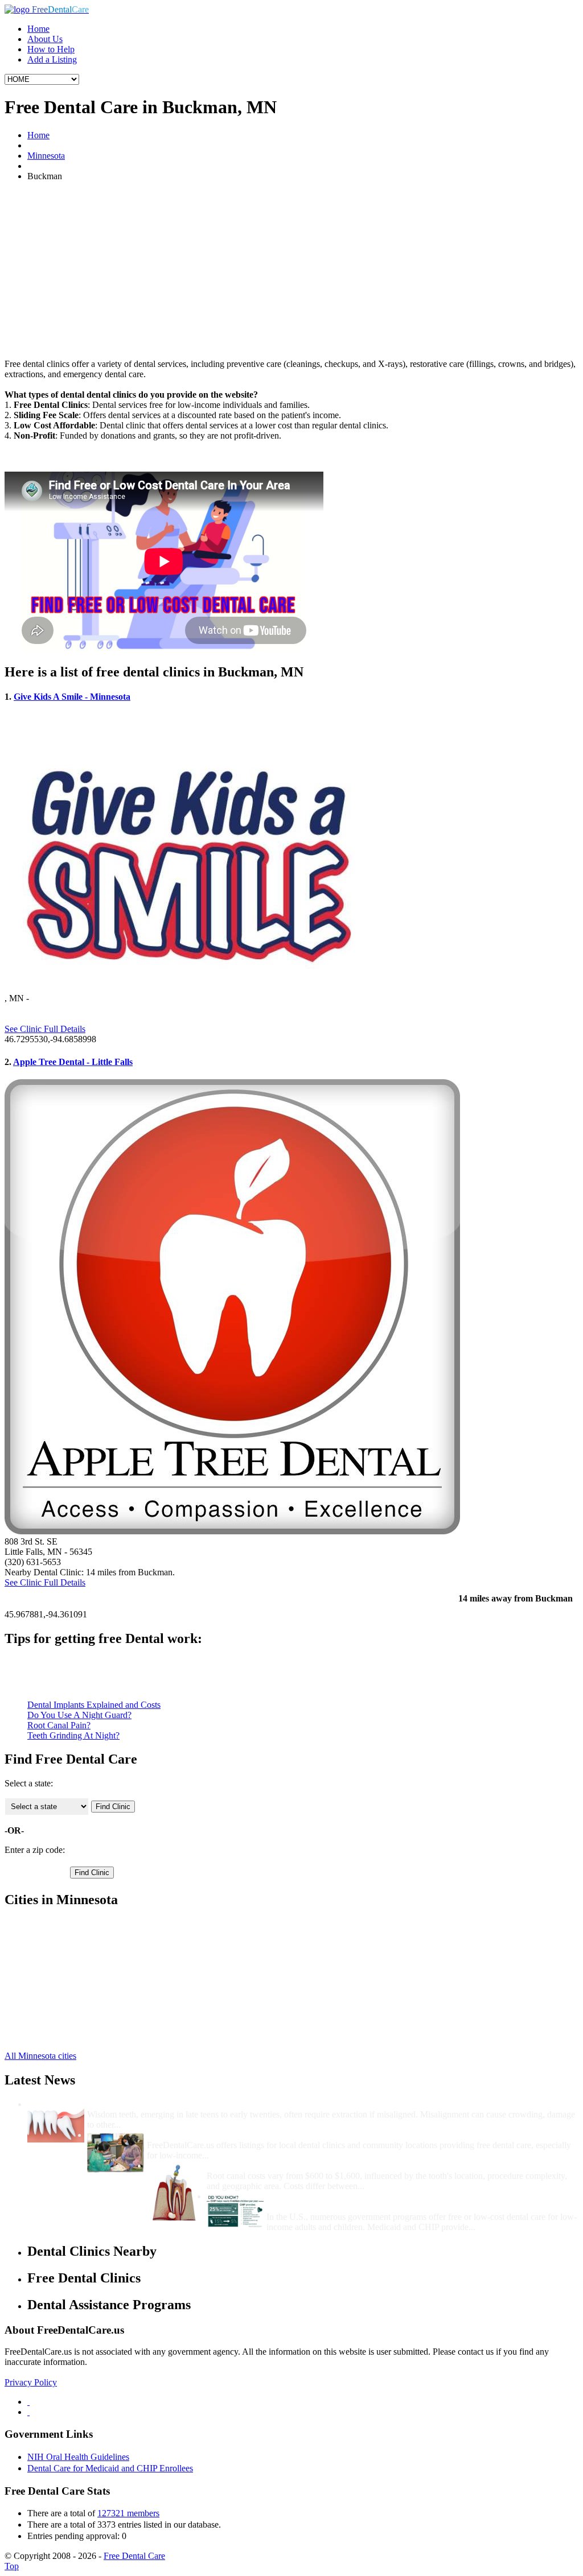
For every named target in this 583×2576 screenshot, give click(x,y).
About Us (45, 39)
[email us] (28, 2412)
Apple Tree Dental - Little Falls (73, 1062)
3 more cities (50, 2036)
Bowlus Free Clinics (64, 1944)
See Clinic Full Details (45, 1029)
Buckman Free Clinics (67, 1954)
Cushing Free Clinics (65, 2026)
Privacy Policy (31, 2382)
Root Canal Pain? (59, 1725)
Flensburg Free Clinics (68, 1965)
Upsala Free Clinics (63, 2016)
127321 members (128, 2513)
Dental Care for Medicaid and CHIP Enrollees (110, 2468)
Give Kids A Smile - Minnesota (72, 697)
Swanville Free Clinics (68, 2006)
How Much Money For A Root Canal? (281, 2166)
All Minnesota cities (40, 2056)
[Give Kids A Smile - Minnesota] (189, 988)
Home (38, 29)
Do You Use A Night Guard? (79, 1715)
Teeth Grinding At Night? (73, 1735)
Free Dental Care (134, 2556)
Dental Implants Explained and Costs (94, 1705)
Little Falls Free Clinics (69, 1924)
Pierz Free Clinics (59, 1934)
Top (12, 2566)
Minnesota (46, 156)
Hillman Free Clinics (65, 1975)
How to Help (51, 49)
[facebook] (28, 2402)
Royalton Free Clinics (67, 1995)
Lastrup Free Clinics (64, 1985)
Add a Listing (52, 59)
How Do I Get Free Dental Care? (211, 2135)
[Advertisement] (291, 270)
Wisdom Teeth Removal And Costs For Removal (181, 2104)
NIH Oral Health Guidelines (78, 2457)
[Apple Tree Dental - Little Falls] (232, 1531)
